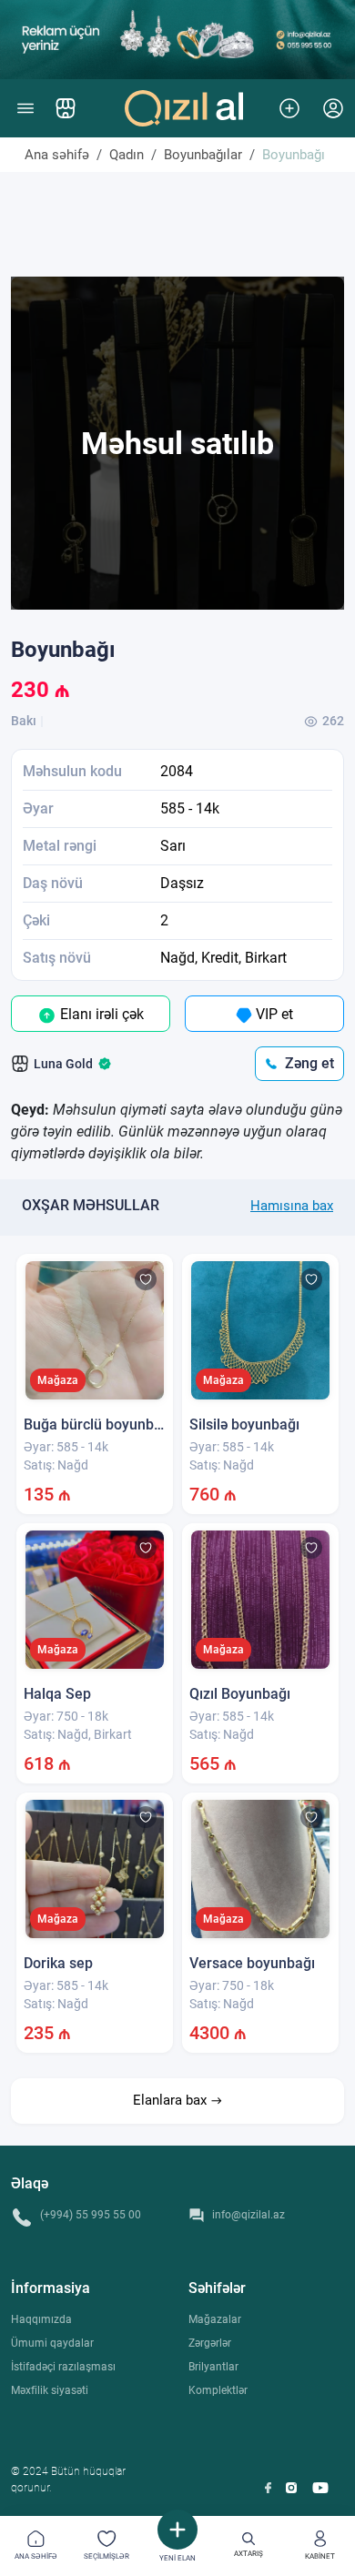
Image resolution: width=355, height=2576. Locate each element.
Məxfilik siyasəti (50, 2390)
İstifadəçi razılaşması (63, 2367)
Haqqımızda (41, 2319)
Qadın (127, 155)
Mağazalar (215, 2319)
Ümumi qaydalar (52, 2343)
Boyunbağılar (203, 155)
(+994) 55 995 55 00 (91, 2215)
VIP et (273, 1014)
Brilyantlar (213, 2367)
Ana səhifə (57, 155)
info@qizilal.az (248, 2215)
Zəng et (309, 1063)
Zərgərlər (210, 2343)
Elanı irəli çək (100, 1014)
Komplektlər (218, 2390)
